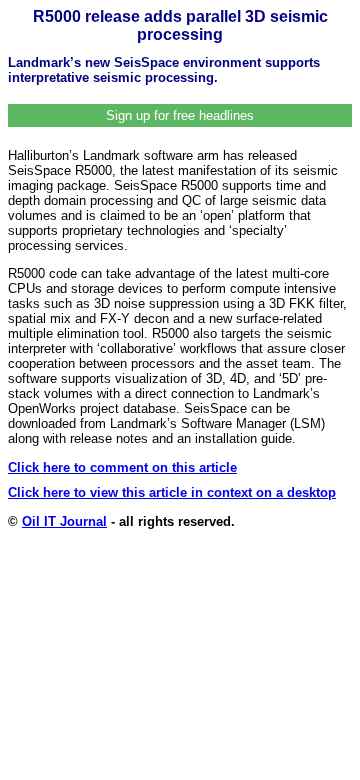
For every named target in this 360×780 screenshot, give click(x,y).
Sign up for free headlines (180, 115)
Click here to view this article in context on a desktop (172, 492)
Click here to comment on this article (122, 467)
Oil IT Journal (64, 521)
